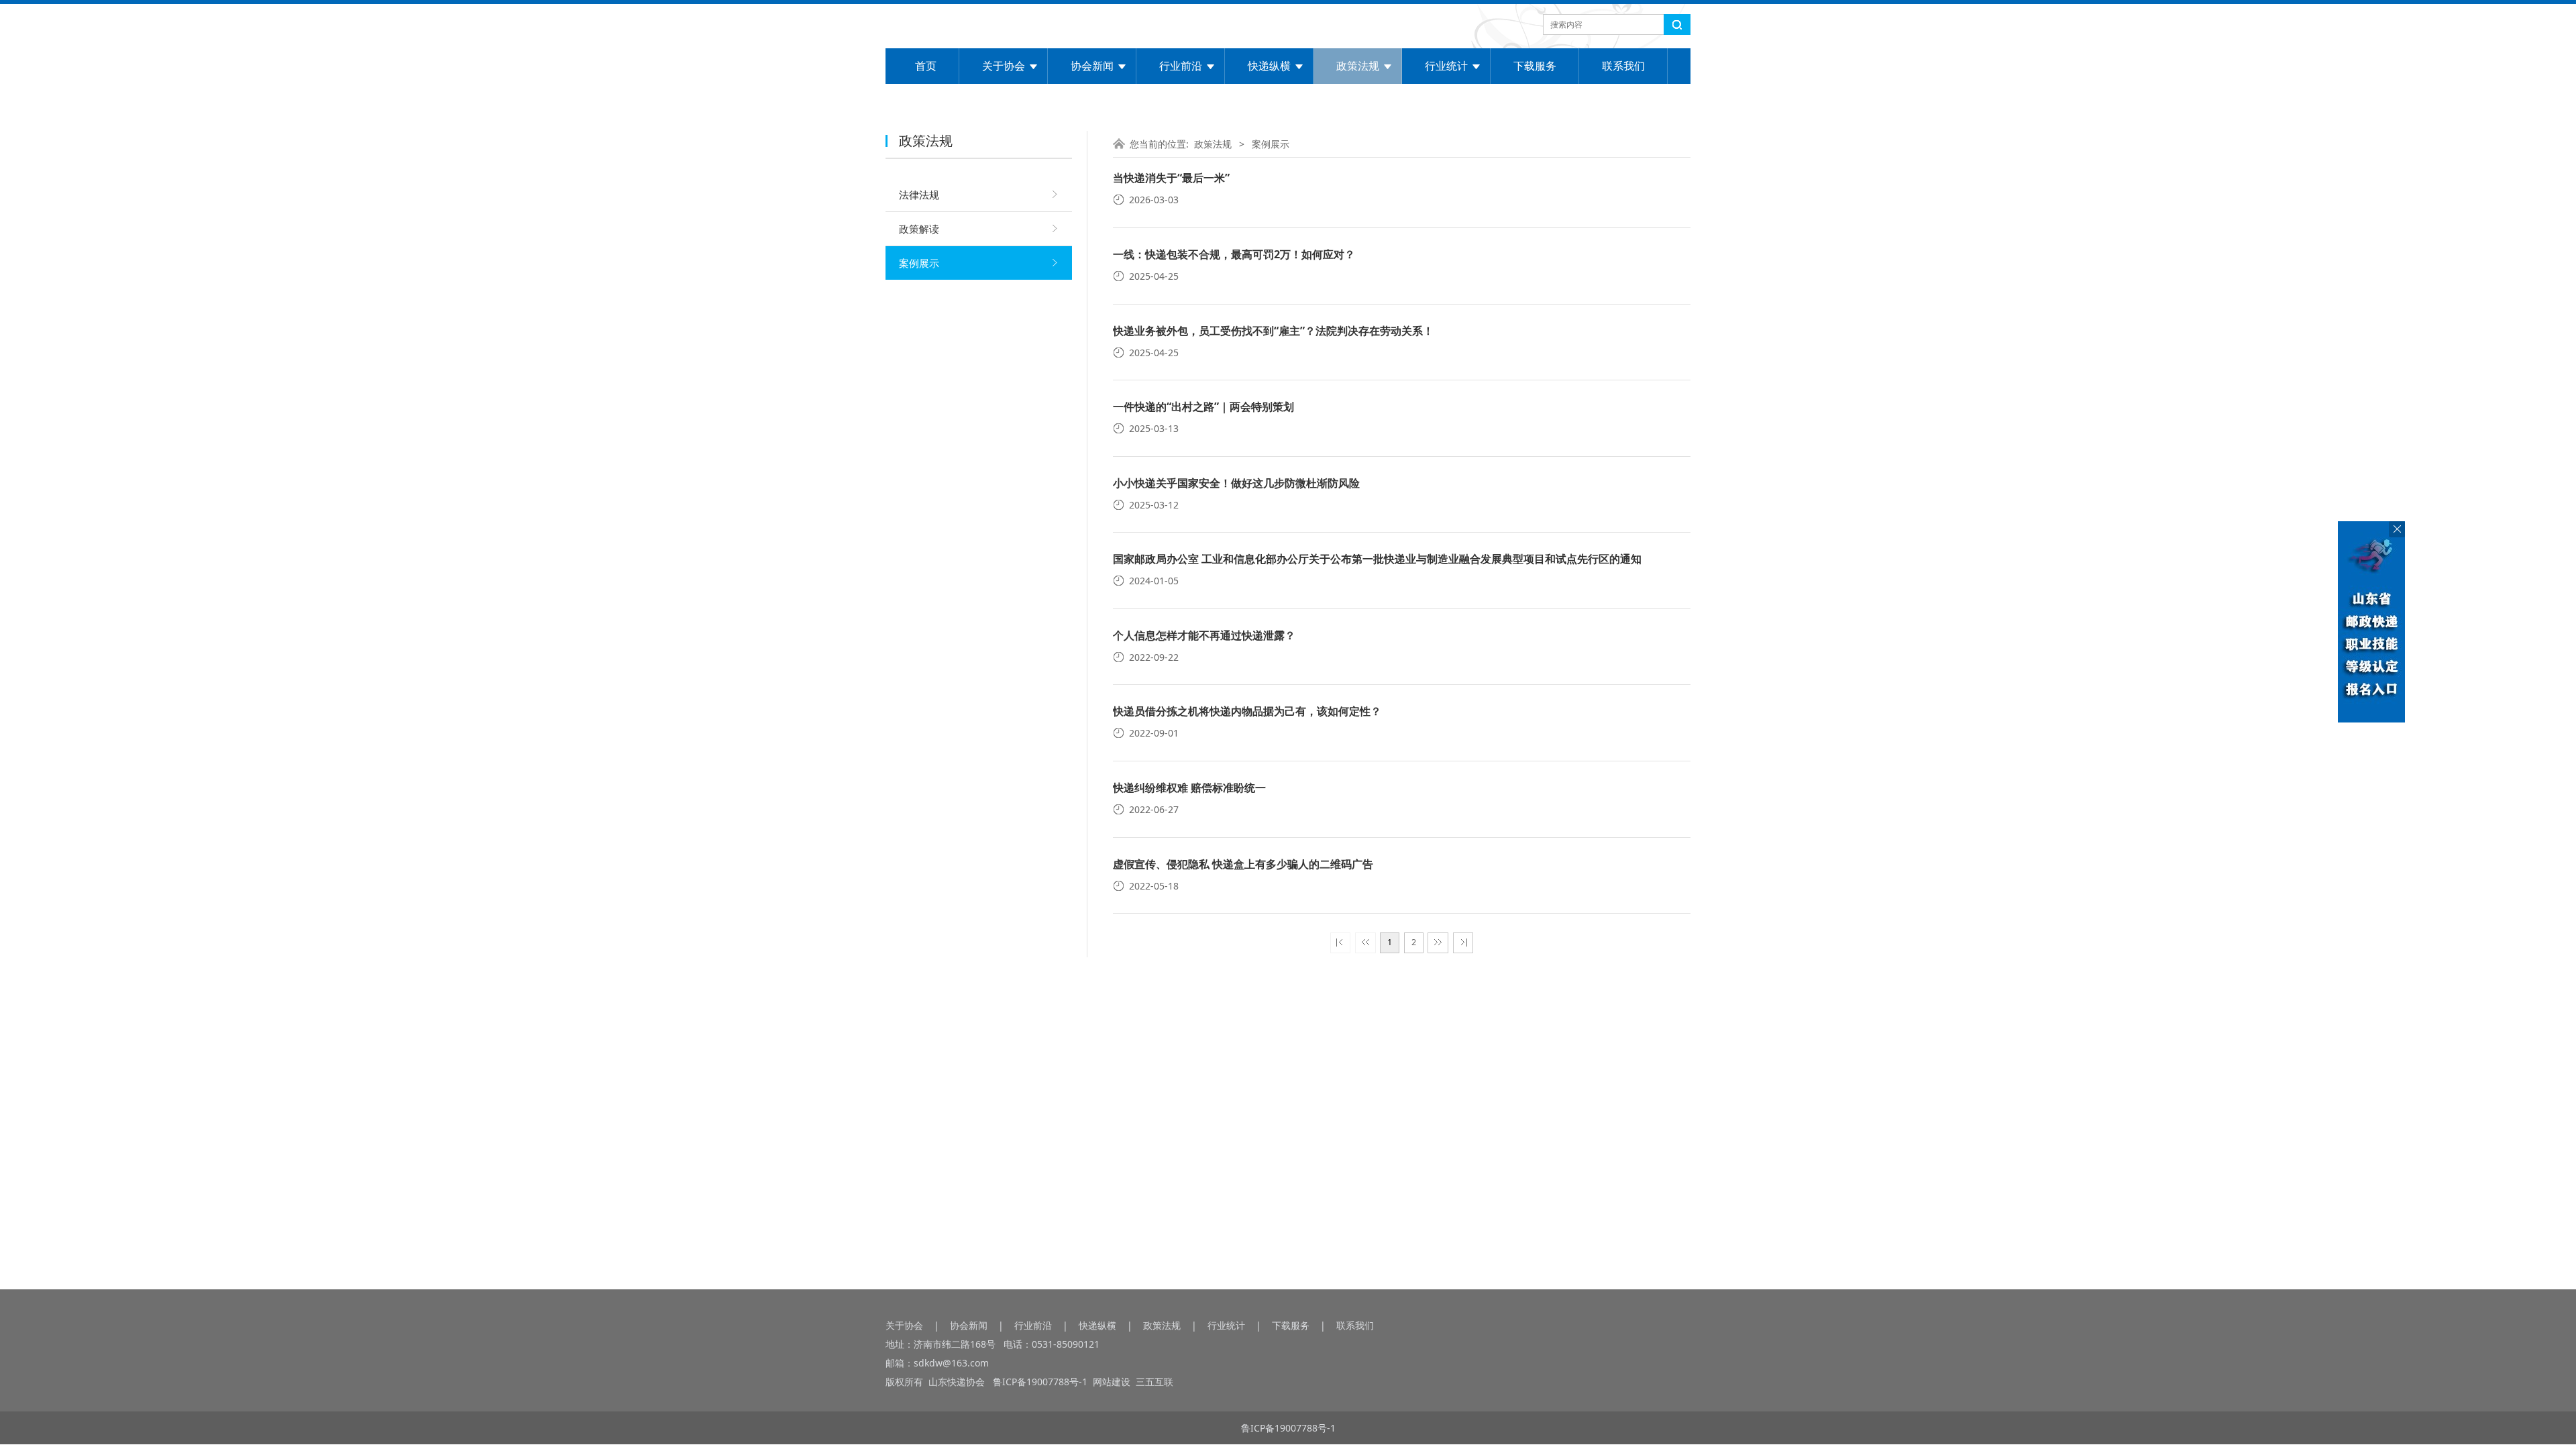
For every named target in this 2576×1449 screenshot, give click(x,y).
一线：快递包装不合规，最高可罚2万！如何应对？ (1234, 254)
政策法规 (1358, 66)
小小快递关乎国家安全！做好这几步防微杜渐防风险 (1236, 483)
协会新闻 (1092, 66)
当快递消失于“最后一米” (1171, 178)
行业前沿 (1181, 66)
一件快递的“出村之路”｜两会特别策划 (1203, 407)
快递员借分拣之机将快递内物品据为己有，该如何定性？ (1247, 711)
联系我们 (1623, 66)
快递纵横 (1269, 66)
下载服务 (1535, 66)
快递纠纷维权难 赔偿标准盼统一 (1189, 788)
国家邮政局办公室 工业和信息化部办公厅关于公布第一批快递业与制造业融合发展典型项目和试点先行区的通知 (1377, 559)
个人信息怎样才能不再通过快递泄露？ (1204, 635)
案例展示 (919, 263)
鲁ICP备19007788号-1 (1041, 1382)
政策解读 (919, 229)
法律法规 (919, 195)
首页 (926, 66)
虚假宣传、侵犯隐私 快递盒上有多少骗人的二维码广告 (1243, 864)
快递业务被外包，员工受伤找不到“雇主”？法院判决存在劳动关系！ (1273, 331)
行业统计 (1446, 66)
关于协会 (1004, 66)
